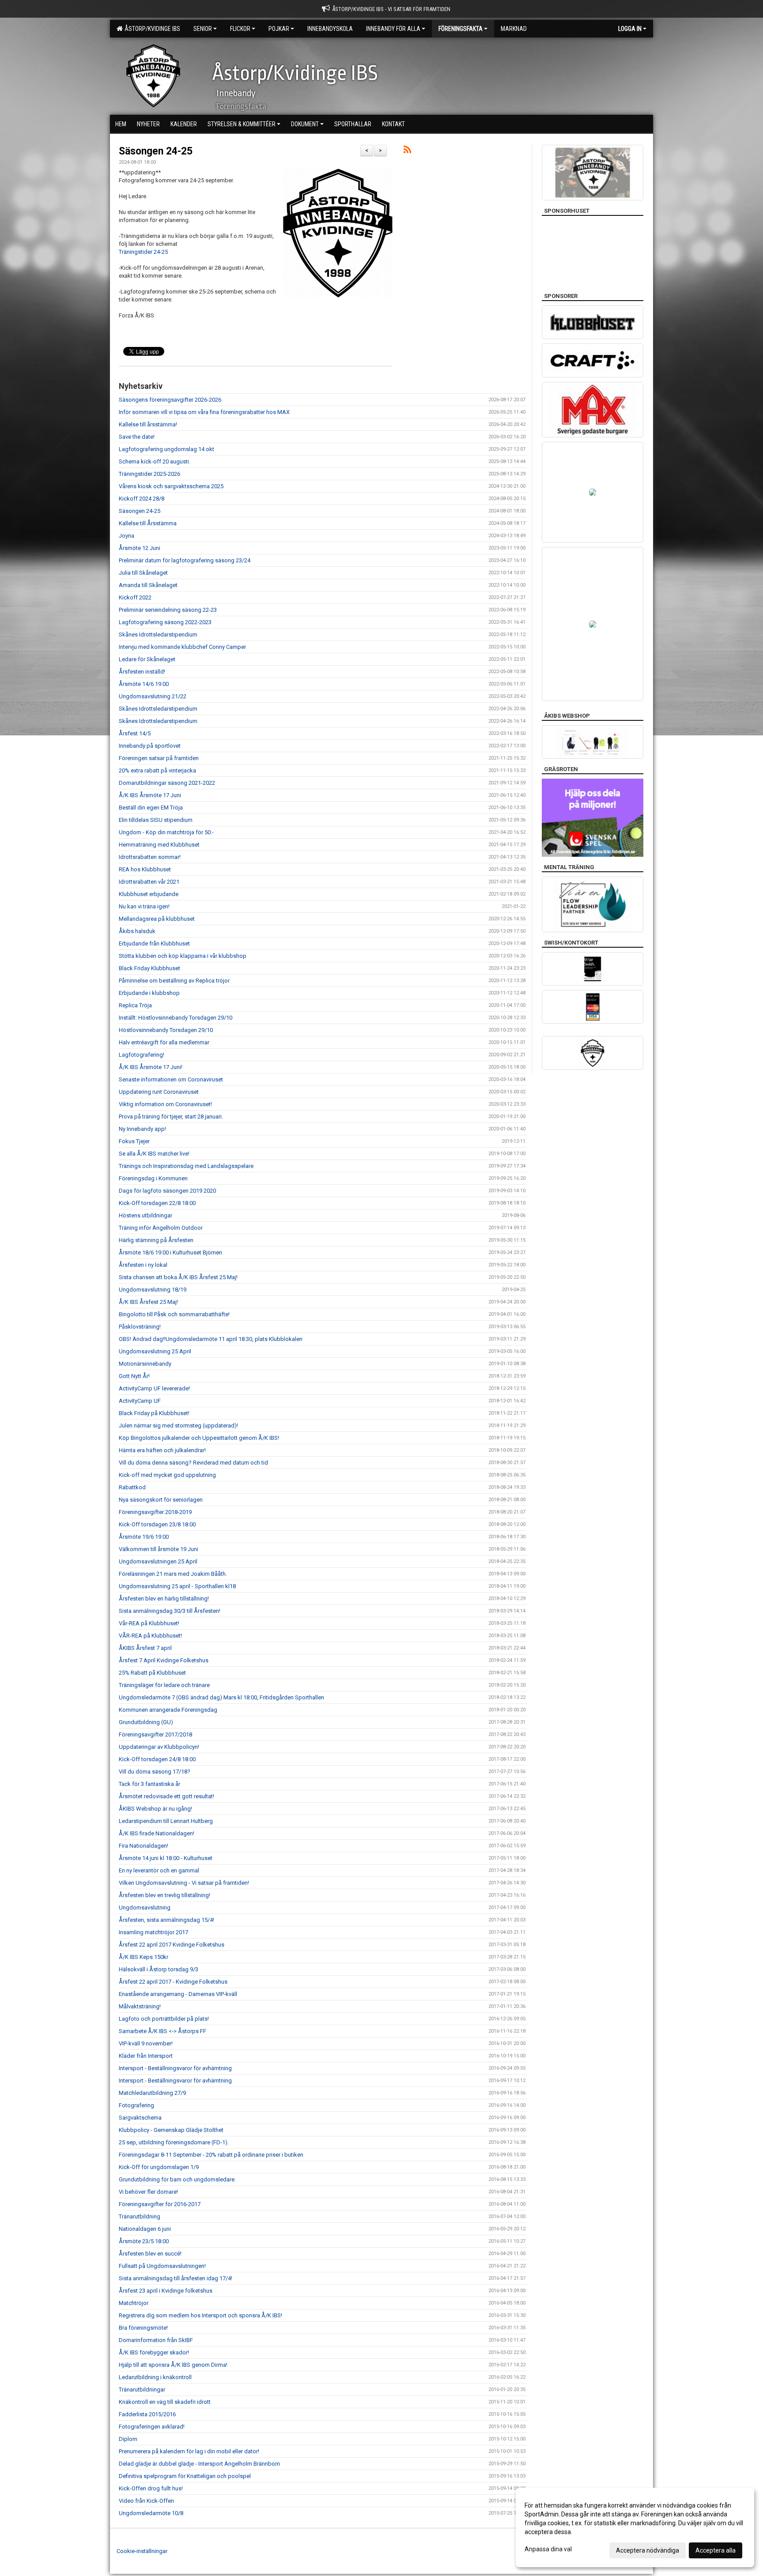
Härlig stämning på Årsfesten (156, 1240)
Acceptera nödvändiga (648, 2550)
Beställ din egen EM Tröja (151, 808)
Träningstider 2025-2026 (149, 474)
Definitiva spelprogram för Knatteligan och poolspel (185, 2476)
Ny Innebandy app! (142, 1129)
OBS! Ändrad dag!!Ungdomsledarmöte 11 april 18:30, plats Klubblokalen (211, 1339)
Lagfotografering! (142, 1055)
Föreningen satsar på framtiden (159, 758)
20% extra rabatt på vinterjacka (157, 770)
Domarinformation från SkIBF (156, 2340)
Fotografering (136, 2105)
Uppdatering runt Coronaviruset (159, 1092)
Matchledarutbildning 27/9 (152, 2093)
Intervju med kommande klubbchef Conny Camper (182, 647)
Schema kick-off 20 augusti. (155, 461)
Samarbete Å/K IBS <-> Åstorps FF (162, 2031)
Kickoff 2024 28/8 (142, 499)
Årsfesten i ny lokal (143, 1265)
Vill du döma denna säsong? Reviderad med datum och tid (193, 1463)
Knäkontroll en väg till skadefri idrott (165, 2402)
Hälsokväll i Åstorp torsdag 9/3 (159, 1969)
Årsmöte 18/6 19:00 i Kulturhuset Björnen (170, 1252)
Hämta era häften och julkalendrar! (162, 1450)
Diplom (128, 2439)
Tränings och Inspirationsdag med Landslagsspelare (186, 1166)
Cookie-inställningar (142, 2551)
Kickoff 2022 (135, 597)
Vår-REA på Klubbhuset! (149, 1623)
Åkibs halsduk (137, 931)
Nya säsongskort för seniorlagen (161, 1500)
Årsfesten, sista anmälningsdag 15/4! (166, 1920)
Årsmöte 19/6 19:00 (144, 1537)
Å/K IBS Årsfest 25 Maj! (148, 1302)
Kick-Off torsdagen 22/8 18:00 (157, 1203)
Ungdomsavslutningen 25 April (158, 1561)
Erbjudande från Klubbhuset (154, 943)
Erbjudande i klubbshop (149, 993)
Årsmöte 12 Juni (140, 548)
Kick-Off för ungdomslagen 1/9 (159, 2167)
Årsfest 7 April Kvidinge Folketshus (164, 1660)
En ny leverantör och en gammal (159, 1870)
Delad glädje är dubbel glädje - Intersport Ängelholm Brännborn (199, 2464)
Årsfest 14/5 (135, 733)
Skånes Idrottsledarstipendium (158, 635)
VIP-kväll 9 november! (146, 2043)
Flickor (240, 29)
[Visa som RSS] (407, 151)
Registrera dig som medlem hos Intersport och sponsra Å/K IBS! (200, 2315)
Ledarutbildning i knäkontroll (155, 2377)
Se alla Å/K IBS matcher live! (154, 1154)
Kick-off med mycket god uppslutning (167, 1475)
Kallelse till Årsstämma (148, 523)
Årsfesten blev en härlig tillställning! (164, 1599)
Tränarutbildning (140, 2216)
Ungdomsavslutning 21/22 (153, 696)
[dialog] (635, 2527)
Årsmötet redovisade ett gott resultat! (166, 1796)
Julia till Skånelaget (143, 573)
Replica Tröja (135, 1005)
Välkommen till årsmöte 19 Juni (159, 1549)
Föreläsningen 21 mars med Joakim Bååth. (173, 1574)
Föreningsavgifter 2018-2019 (155, 1512)
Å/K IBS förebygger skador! (154, 2352)
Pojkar (279, 29)
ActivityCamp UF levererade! (154, 1388)
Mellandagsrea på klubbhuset (157, 919)
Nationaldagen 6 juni (145, 2229)
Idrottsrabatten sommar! (150, 857)
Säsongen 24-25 (156, 151)
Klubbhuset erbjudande (149, 894)
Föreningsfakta (461, 29)
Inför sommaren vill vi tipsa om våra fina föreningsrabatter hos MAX (204, 412)
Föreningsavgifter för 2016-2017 (160, 2204)
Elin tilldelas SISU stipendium (156, 820)
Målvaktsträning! (140, 2006)
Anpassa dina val (548, 2549)
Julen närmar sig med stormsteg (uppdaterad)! (178, 1425)
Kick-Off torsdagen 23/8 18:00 (157, 1524)
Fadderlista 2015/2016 (147, 2414)
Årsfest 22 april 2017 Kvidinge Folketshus (172, 1945)
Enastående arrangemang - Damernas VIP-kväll (178, 1994)
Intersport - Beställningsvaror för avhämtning (175, 2068)
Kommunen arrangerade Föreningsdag (168, 1710)
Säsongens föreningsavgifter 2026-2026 (170, 400)
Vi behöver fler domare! (148, 2192)
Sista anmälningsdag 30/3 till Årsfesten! (170, 1611)
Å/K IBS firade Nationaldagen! (157, 1833)
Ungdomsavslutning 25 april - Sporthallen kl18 (177, 1586)
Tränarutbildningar (142, 2390)
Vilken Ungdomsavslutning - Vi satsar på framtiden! (184, 1883)
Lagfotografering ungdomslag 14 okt (166, 449)
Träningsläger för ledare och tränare (164, 1685)
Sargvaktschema (140, 2118)
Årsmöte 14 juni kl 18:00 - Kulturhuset (166, 1858)
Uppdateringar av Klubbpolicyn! (159, 1747)
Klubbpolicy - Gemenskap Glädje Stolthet (171, 2130)
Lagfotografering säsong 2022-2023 (165, 622)
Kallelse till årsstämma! (148, 424)
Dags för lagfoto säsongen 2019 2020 (167, 1191)
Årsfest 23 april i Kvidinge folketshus (166, 2291)
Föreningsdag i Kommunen (153, 1178)
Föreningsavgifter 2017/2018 (155, 1734)
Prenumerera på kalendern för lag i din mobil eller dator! (189, 2451)
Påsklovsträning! (140, 1327)
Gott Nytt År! (134, 1376)
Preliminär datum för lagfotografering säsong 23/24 (185, 560)
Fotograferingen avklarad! (152, 2427)
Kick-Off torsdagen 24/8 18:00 (157, 1759)
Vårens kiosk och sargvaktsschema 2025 (171, 486)
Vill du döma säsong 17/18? (155, 1772)
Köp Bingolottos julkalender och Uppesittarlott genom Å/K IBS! (199, 1438)
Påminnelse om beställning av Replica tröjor (174, 981)
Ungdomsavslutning (145, 1908)
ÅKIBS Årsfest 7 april (145, 1648)
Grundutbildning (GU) (146, 1722)
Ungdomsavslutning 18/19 (153, 1290)
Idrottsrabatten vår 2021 (149, 882)
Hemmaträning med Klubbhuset (159, 845)
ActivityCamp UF (140, 1401)
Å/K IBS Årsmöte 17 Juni (150, 795)
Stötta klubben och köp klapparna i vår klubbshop (183, 956)
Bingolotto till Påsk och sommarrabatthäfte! (174, 1314)
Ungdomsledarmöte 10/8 (151, 2513)
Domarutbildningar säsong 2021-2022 (167, 783)
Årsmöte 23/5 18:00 (144, 2241)
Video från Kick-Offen (146, 2501)
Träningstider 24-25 (143, 252)
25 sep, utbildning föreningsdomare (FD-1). (174, 2142)
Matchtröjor (134, 2303)
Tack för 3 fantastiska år (149, 1784)
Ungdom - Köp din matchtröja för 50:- (166, 832)
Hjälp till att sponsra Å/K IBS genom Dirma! (173, 2365)
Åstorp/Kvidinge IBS (151, 29)
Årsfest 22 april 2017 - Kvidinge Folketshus (173, 1982)
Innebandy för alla (393, 29)
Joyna (127, 536)
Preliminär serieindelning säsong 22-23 (168, 610)
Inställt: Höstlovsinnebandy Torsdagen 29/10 (176, 1018)
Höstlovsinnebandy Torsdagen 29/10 (166, 1030)
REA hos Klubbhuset (145, 869)
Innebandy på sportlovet (150, 746)
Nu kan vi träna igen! (144, 906)
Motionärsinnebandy (145, 1364)
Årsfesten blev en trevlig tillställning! (164, 1895)
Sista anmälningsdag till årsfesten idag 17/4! (176, 2278)
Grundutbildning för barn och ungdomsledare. (177, 2179)
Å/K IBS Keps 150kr (144, 1957)
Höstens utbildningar (145, 1215)
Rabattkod (132, 1487)
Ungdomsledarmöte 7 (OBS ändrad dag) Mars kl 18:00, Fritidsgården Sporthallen (221, 1697)
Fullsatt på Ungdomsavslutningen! (162, 2266)
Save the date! (137, 437)
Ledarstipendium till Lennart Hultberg (166, 1821)
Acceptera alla (716, 2550)
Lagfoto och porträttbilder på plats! (164, 2019)
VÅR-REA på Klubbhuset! (150, 1636)
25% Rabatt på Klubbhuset (152, 1673)
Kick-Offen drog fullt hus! (151, 2488)
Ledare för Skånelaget (147, 659)
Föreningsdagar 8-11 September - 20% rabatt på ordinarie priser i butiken (211, 2155)
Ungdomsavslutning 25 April (155, 1351)
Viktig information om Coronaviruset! (165, 1104)
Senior (203, 29)
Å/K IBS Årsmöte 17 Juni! (151, 1067)
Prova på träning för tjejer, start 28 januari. (171, 1117)
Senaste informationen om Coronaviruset (171, 1079)
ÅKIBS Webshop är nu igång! (155, 1809)
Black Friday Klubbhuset (149, 968)
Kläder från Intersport (146, 2056)
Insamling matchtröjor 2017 (153, 1932)
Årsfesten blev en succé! (150, 2254)
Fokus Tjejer (134, 1141)
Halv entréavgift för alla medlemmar (164, 1042)
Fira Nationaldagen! (144, 1846)
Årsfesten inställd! (142, 672)
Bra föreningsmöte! (143, 2328)
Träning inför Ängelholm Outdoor (161, 1228)
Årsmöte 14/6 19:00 (144, 684)
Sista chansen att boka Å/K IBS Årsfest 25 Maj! (178, 1277)
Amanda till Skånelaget (148, 585)
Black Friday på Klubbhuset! (154, 1413)
